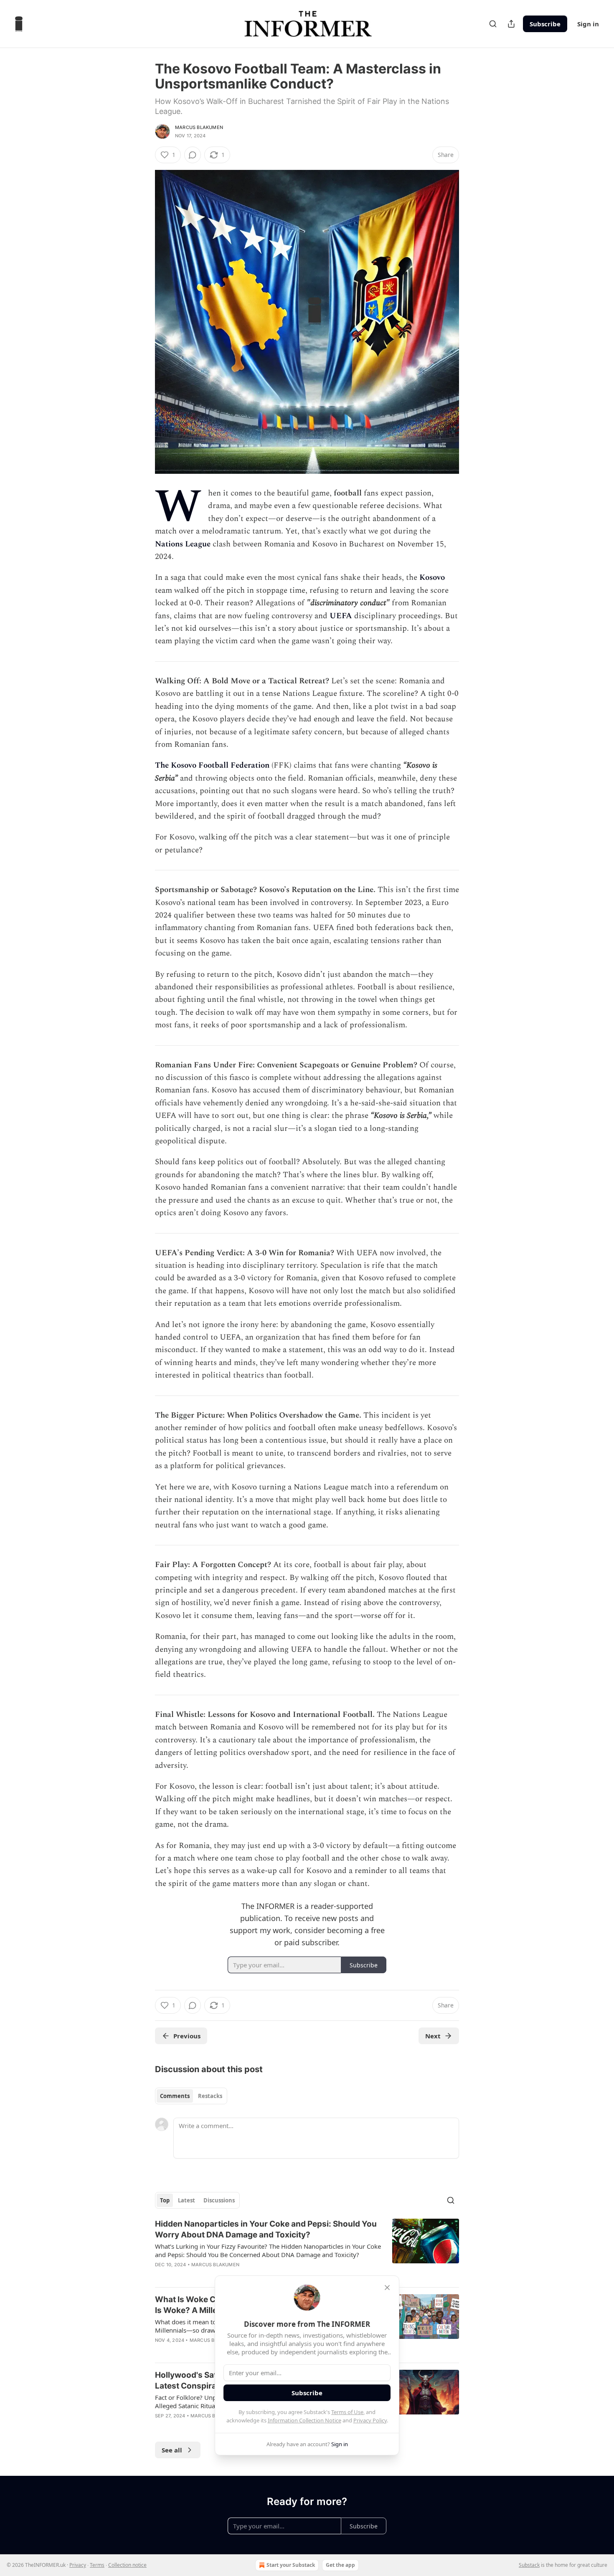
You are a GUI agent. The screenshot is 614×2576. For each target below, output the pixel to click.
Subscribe (545, 24)
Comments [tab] (175, 2096)
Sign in (588, 24)
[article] (307, 2250)
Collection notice (127, 2565)
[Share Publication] (511, 24)
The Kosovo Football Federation (212, 765)
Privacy (78, 2565)
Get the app (340, 2565)
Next (433, 2036)
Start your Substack (291, 2565)
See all (172, 2450)
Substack (529, 2565)
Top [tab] (165, 2200)
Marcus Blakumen (199, 127)
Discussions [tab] (219, 2200)
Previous (187, 2036)
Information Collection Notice (304, 2420)
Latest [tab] (186, 2200)
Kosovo (432, 578)
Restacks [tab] (210, 2096)
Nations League (183, 544)
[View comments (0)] (193, 155)
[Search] (493, 24)
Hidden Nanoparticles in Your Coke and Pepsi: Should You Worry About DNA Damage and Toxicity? (266, 2229)
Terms (97, 2565)
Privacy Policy (370, 2420)
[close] (387, 2288)
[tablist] (191, 2096)
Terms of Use (347, 2412)
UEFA (341, 616)
